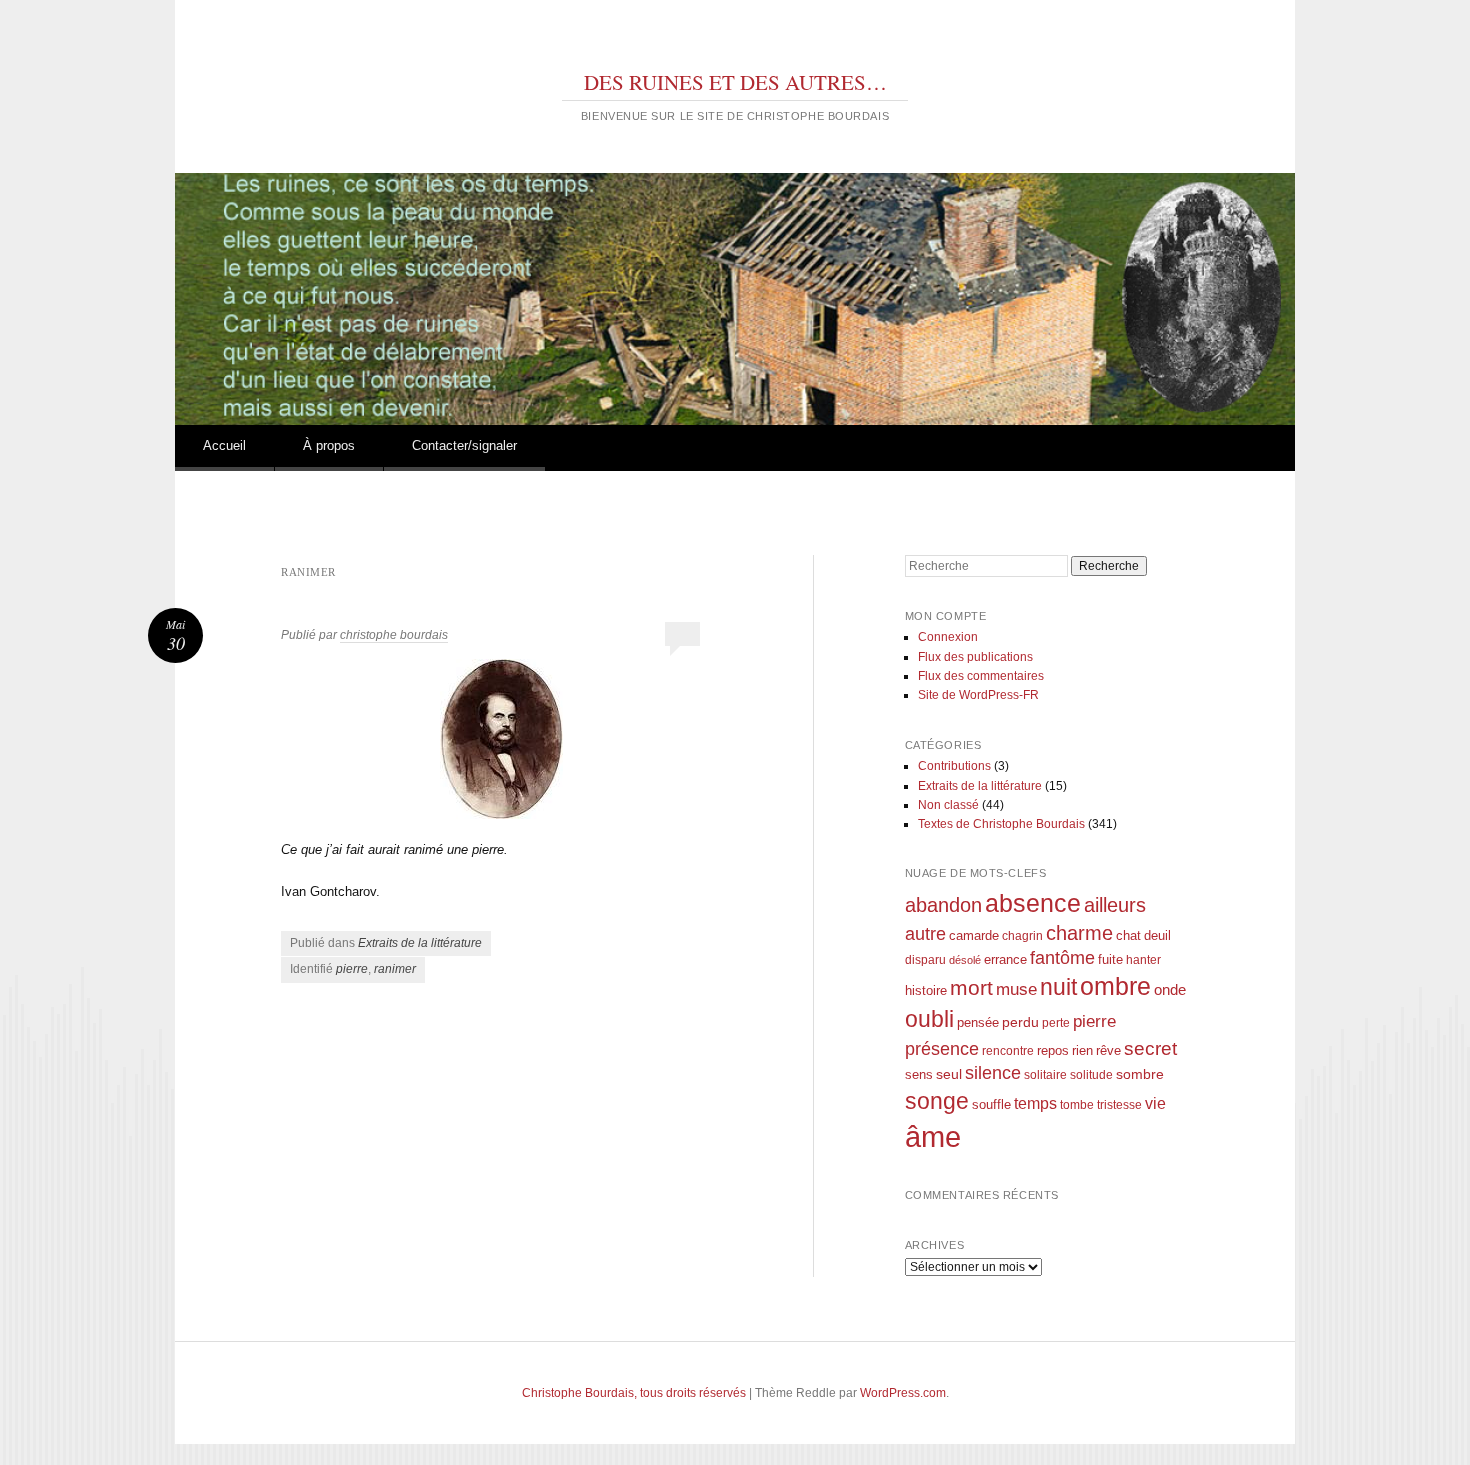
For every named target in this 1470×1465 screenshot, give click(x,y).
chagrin (1022, 935)
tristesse (1119, 1104)
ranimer (395, 969)
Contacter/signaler (464, 445)
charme (1079, 933)
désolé (965, 960)
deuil (1157, 936)
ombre (1115, 986)
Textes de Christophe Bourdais (1001, 824)
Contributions (954, 766)
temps (1035, 1103)
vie (1155, 1103)
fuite (1110, 960)
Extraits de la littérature (420, 943)
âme (933, 1136)
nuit (1058, 987)
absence (1033, 903)
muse (1016, 989)
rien (1082, 1050)
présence (942, 1048)
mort (971, 987)
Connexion (948, 637)
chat (1128, 936)
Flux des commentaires (981, 676)
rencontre (1008, 1050)
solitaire (1045, 1074)
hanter (1143, 959)
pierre (352, 969)
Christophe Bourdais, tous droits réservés (634, 1393)
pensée (978, 1022)
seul (949, 1074)
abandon (943, 905)
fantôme (1062, 958)
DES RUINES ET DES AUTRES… (735, 82)
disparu (925, 959)
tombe (1077, 1104)
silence (993, 1073)
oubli (929, 1019)
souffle (991, 1104)
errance (1005, 959)
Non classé (948, 805)
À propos (329, 445)
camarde (974, 936)
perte (1056, 1022)
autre (925, 934)
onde (1170, 989)
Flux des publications (975, 657)
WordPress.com (903, 1393)
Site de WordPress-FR (978, 695)
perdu (1020, 1022)
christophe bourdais (394, 635)
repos (1053, 1051)
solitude (1091, 1074)
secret (1150, 1048)
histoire (926, 990)
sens (919, 1075)
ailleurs (1115, 905)
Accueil (224, 445)
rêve (1108, 1050)
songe (937, 1101)
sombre (1140, 1074)
